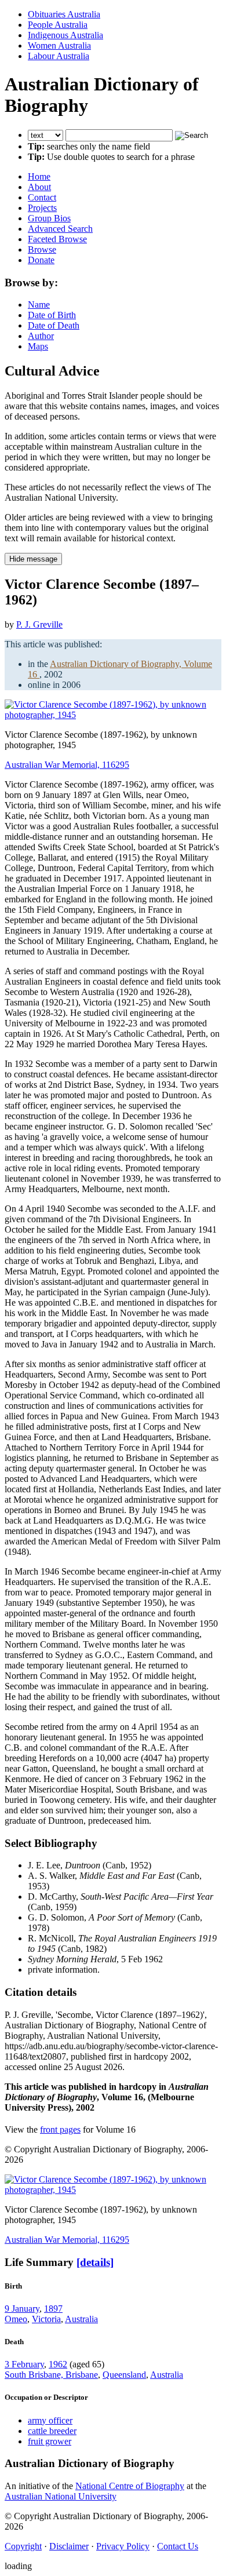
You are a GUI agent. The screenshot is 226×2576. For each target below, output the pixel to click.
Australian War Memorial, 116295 (67, 765)
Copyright (23, 2546)
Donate (41, 260)
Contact (42, 197)
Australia (81, 2319)
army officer (50, 2420)
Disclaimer (69, 2546)
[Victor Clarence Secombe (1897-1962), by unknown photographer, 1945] (113, 715)
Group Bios (49, 218)
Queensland (124, 2375)
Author (41, 336)
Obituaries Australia (64, 14)
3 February (24, 2364)
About (39, 187)
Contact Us (178, 2546)
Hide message (33, 559)
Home (39, 176)
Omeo (16, 2319)
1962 (58, 2364)
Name (39, 305)
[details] (95, 2262)
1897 (53, 2309)
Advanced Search (60, 229)
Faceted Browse (57, 239)
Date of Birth (52, 315)
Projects (42, 208)
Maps (38, 346)
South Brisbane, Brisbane (51, 2375)
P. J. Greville (39, 624)
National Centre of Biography (130, 2486)
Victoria (46, 2319)
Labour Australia (59, 56)
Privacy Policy (123, 2546)
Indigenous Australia (65, 35)
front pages (60, 2129)
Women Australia (59, 45)
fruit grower (50, 2441)
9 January (22, 2309)
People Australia (58, 25)
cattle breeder (52, 2431)
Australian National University (61, 2496)
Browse (42, 249)
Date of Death (54, 325)
